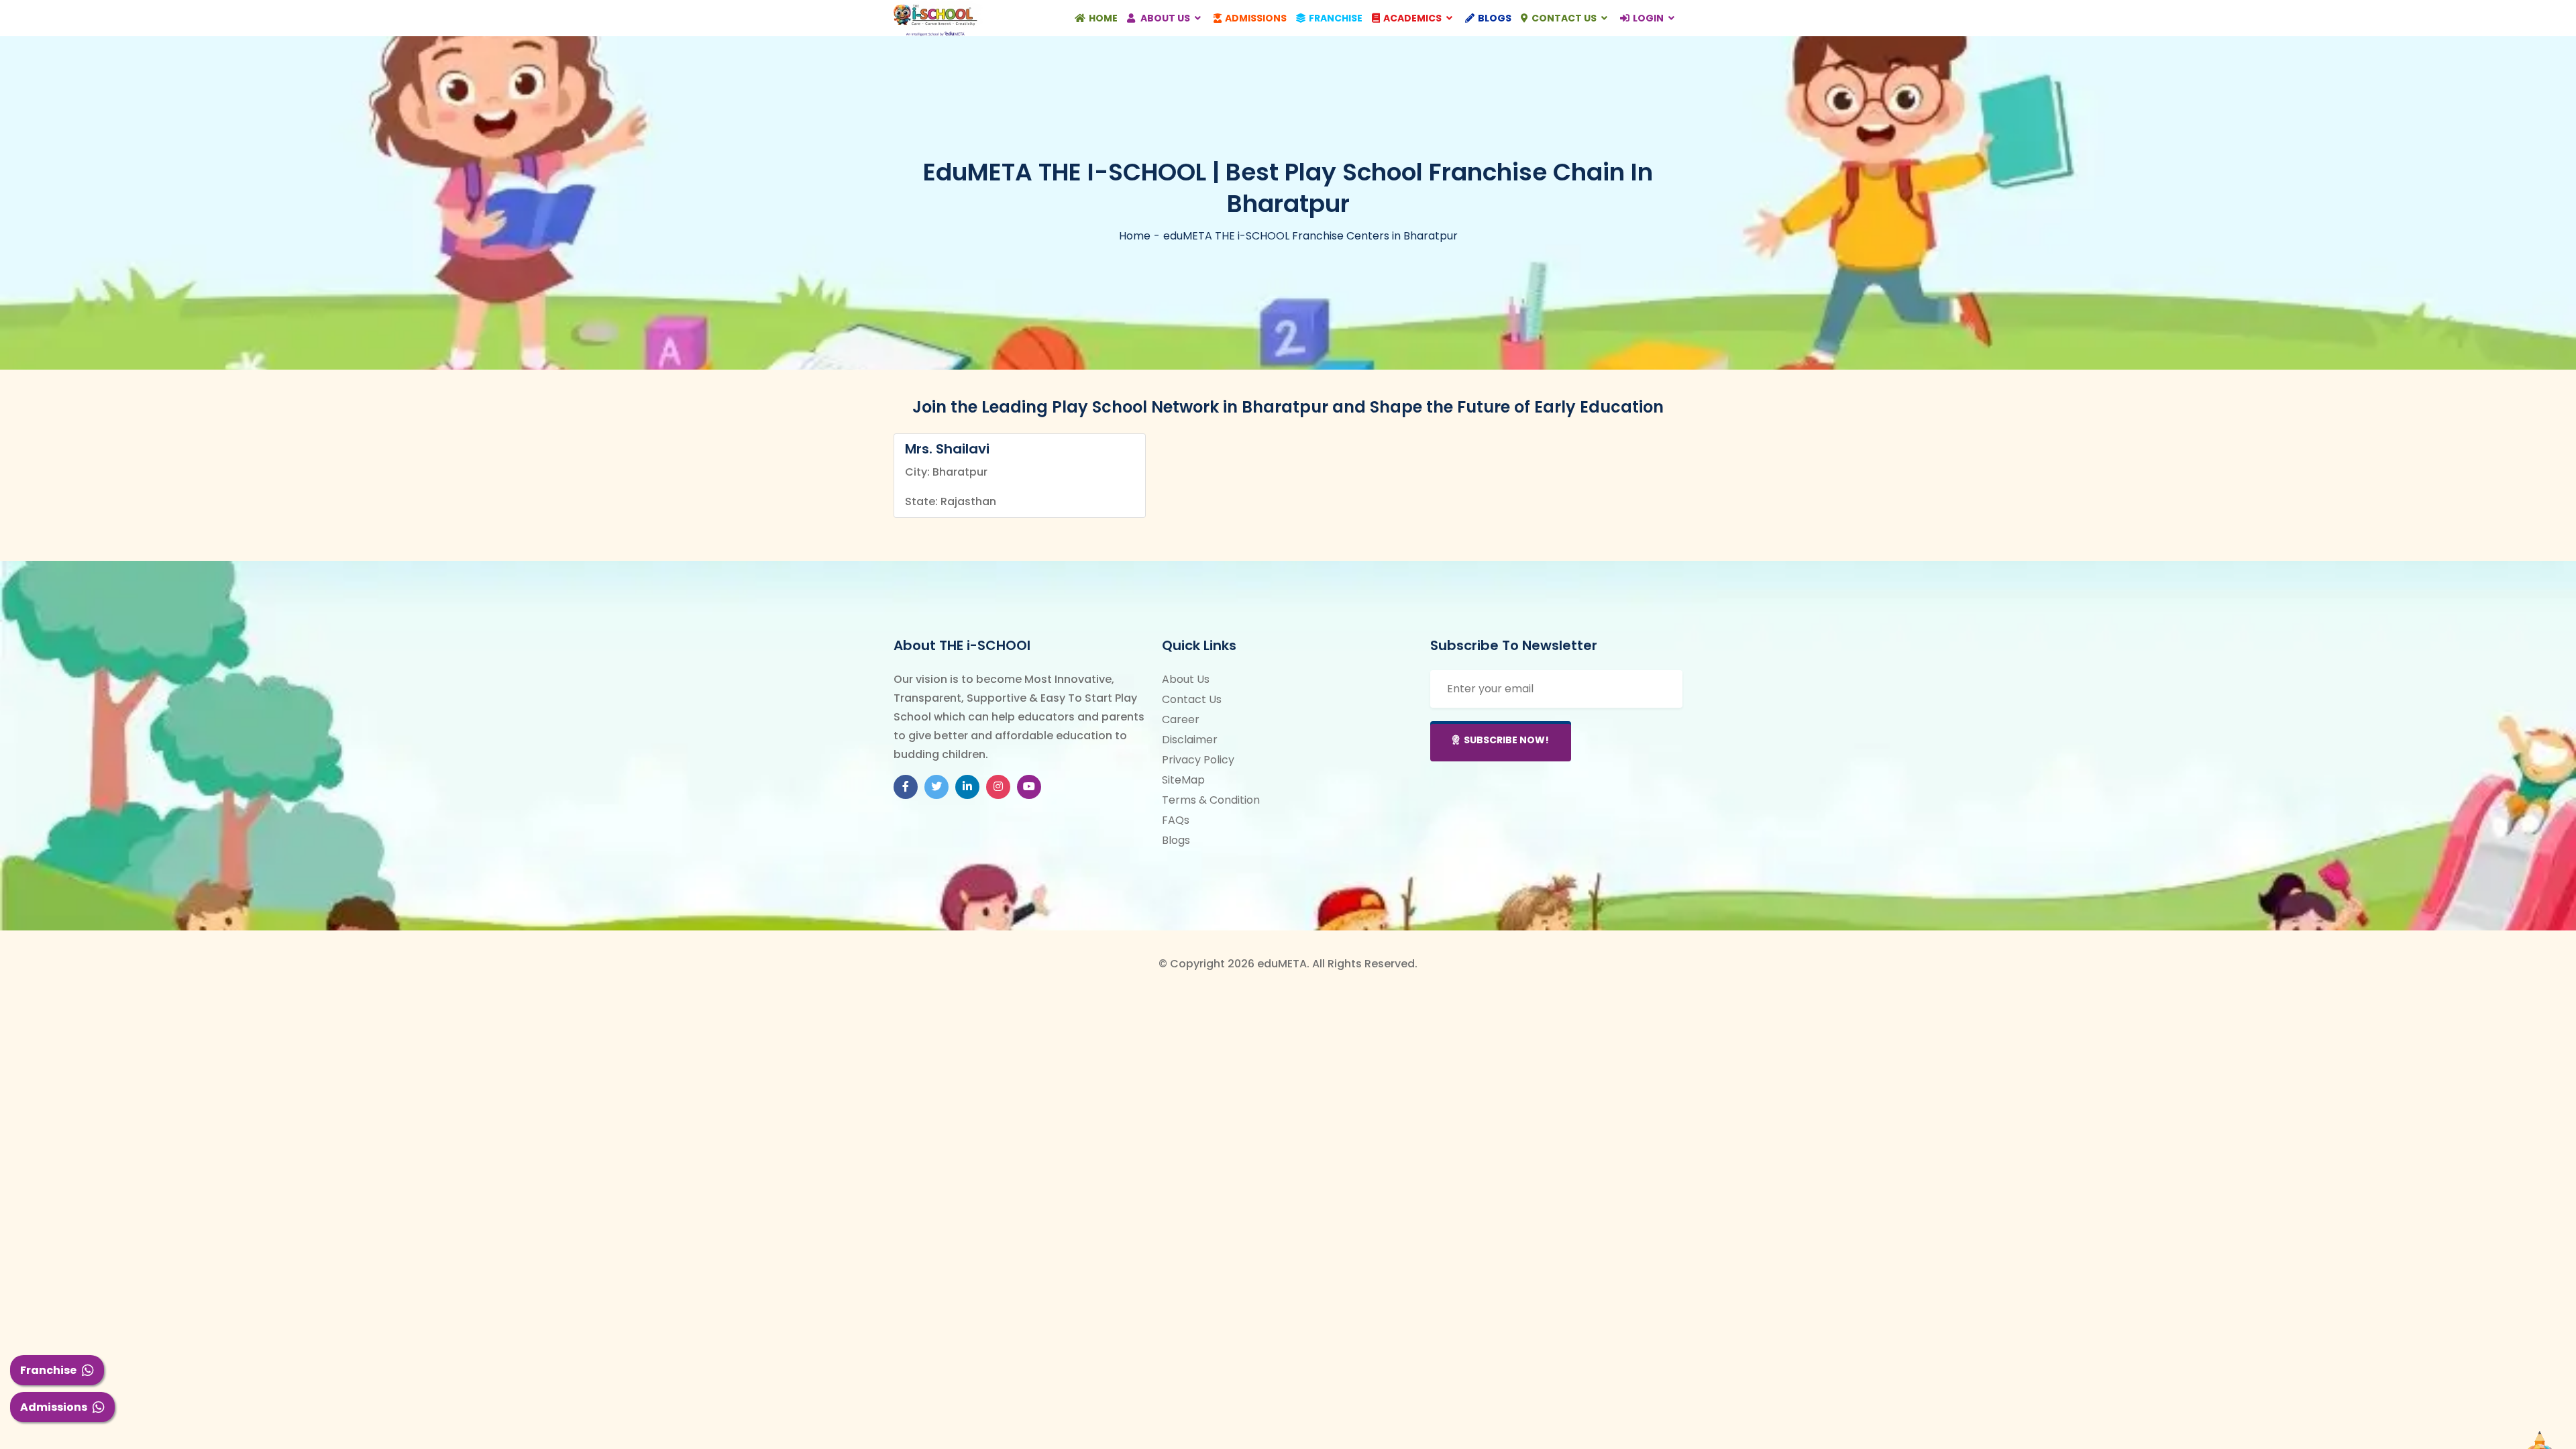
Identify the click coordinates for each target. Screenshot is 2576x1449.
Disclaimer (1190, 740)
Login (1649, 18)
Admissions (54, 1407)
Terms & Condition (1211, 800)
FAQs (1176, 820)
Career (1181, 719)
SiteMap (1183, 780)
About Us (1165, 18)
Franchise (48, 1370)
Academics (1413, 18)
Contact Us (1565, 18)
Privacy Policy (1198, 760)
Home (1103, 18)
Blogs (1495, 18)
